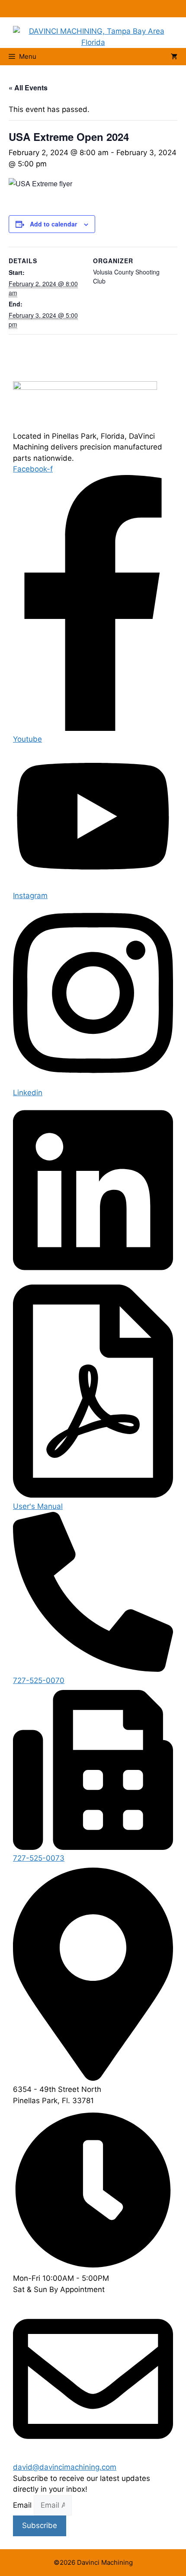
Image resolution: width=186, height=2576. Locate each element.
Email (23, 2505)
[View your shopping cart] (174, 57)
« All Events (28, 88)
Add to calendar (53, 224)
